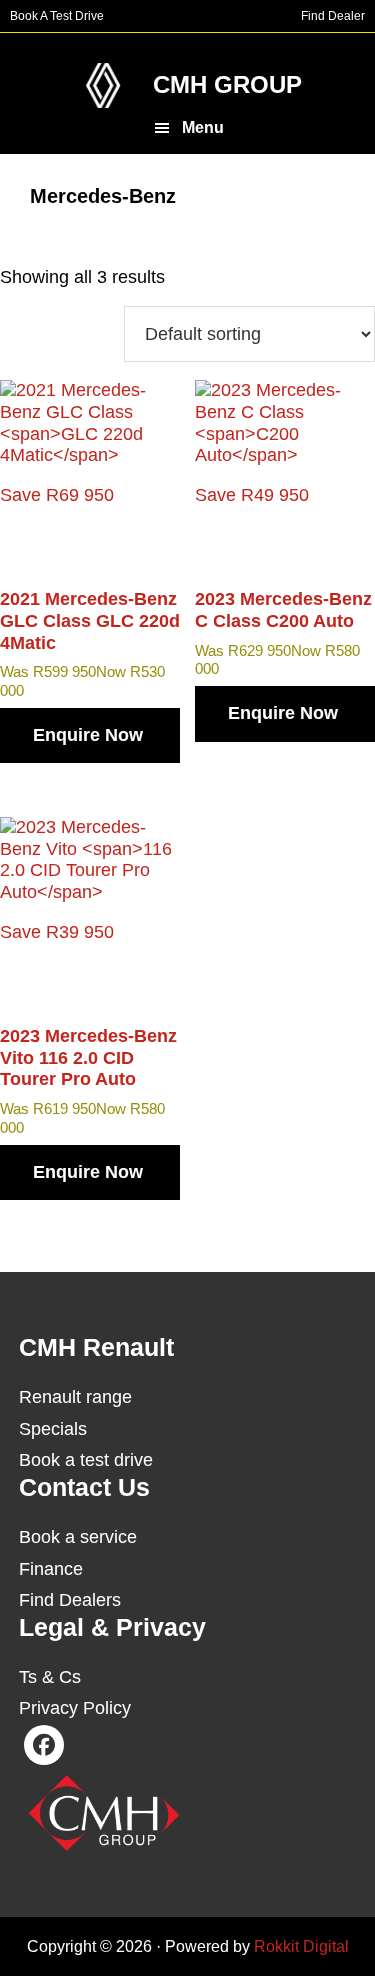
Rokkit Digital (301, 1946)
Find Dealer (333, 16)
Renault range (75, 1397)
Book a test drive (86, 1460)
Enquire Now (88, 735)
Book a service (78, 1537)
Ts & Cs (50, 1677)
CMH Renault (103, 85)
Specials (53, 1429)
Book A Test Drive (57, 16)
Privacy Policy (75, 1708)
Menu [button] (203, 127)
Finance (51, 1569)
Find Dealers (70, 1600)
